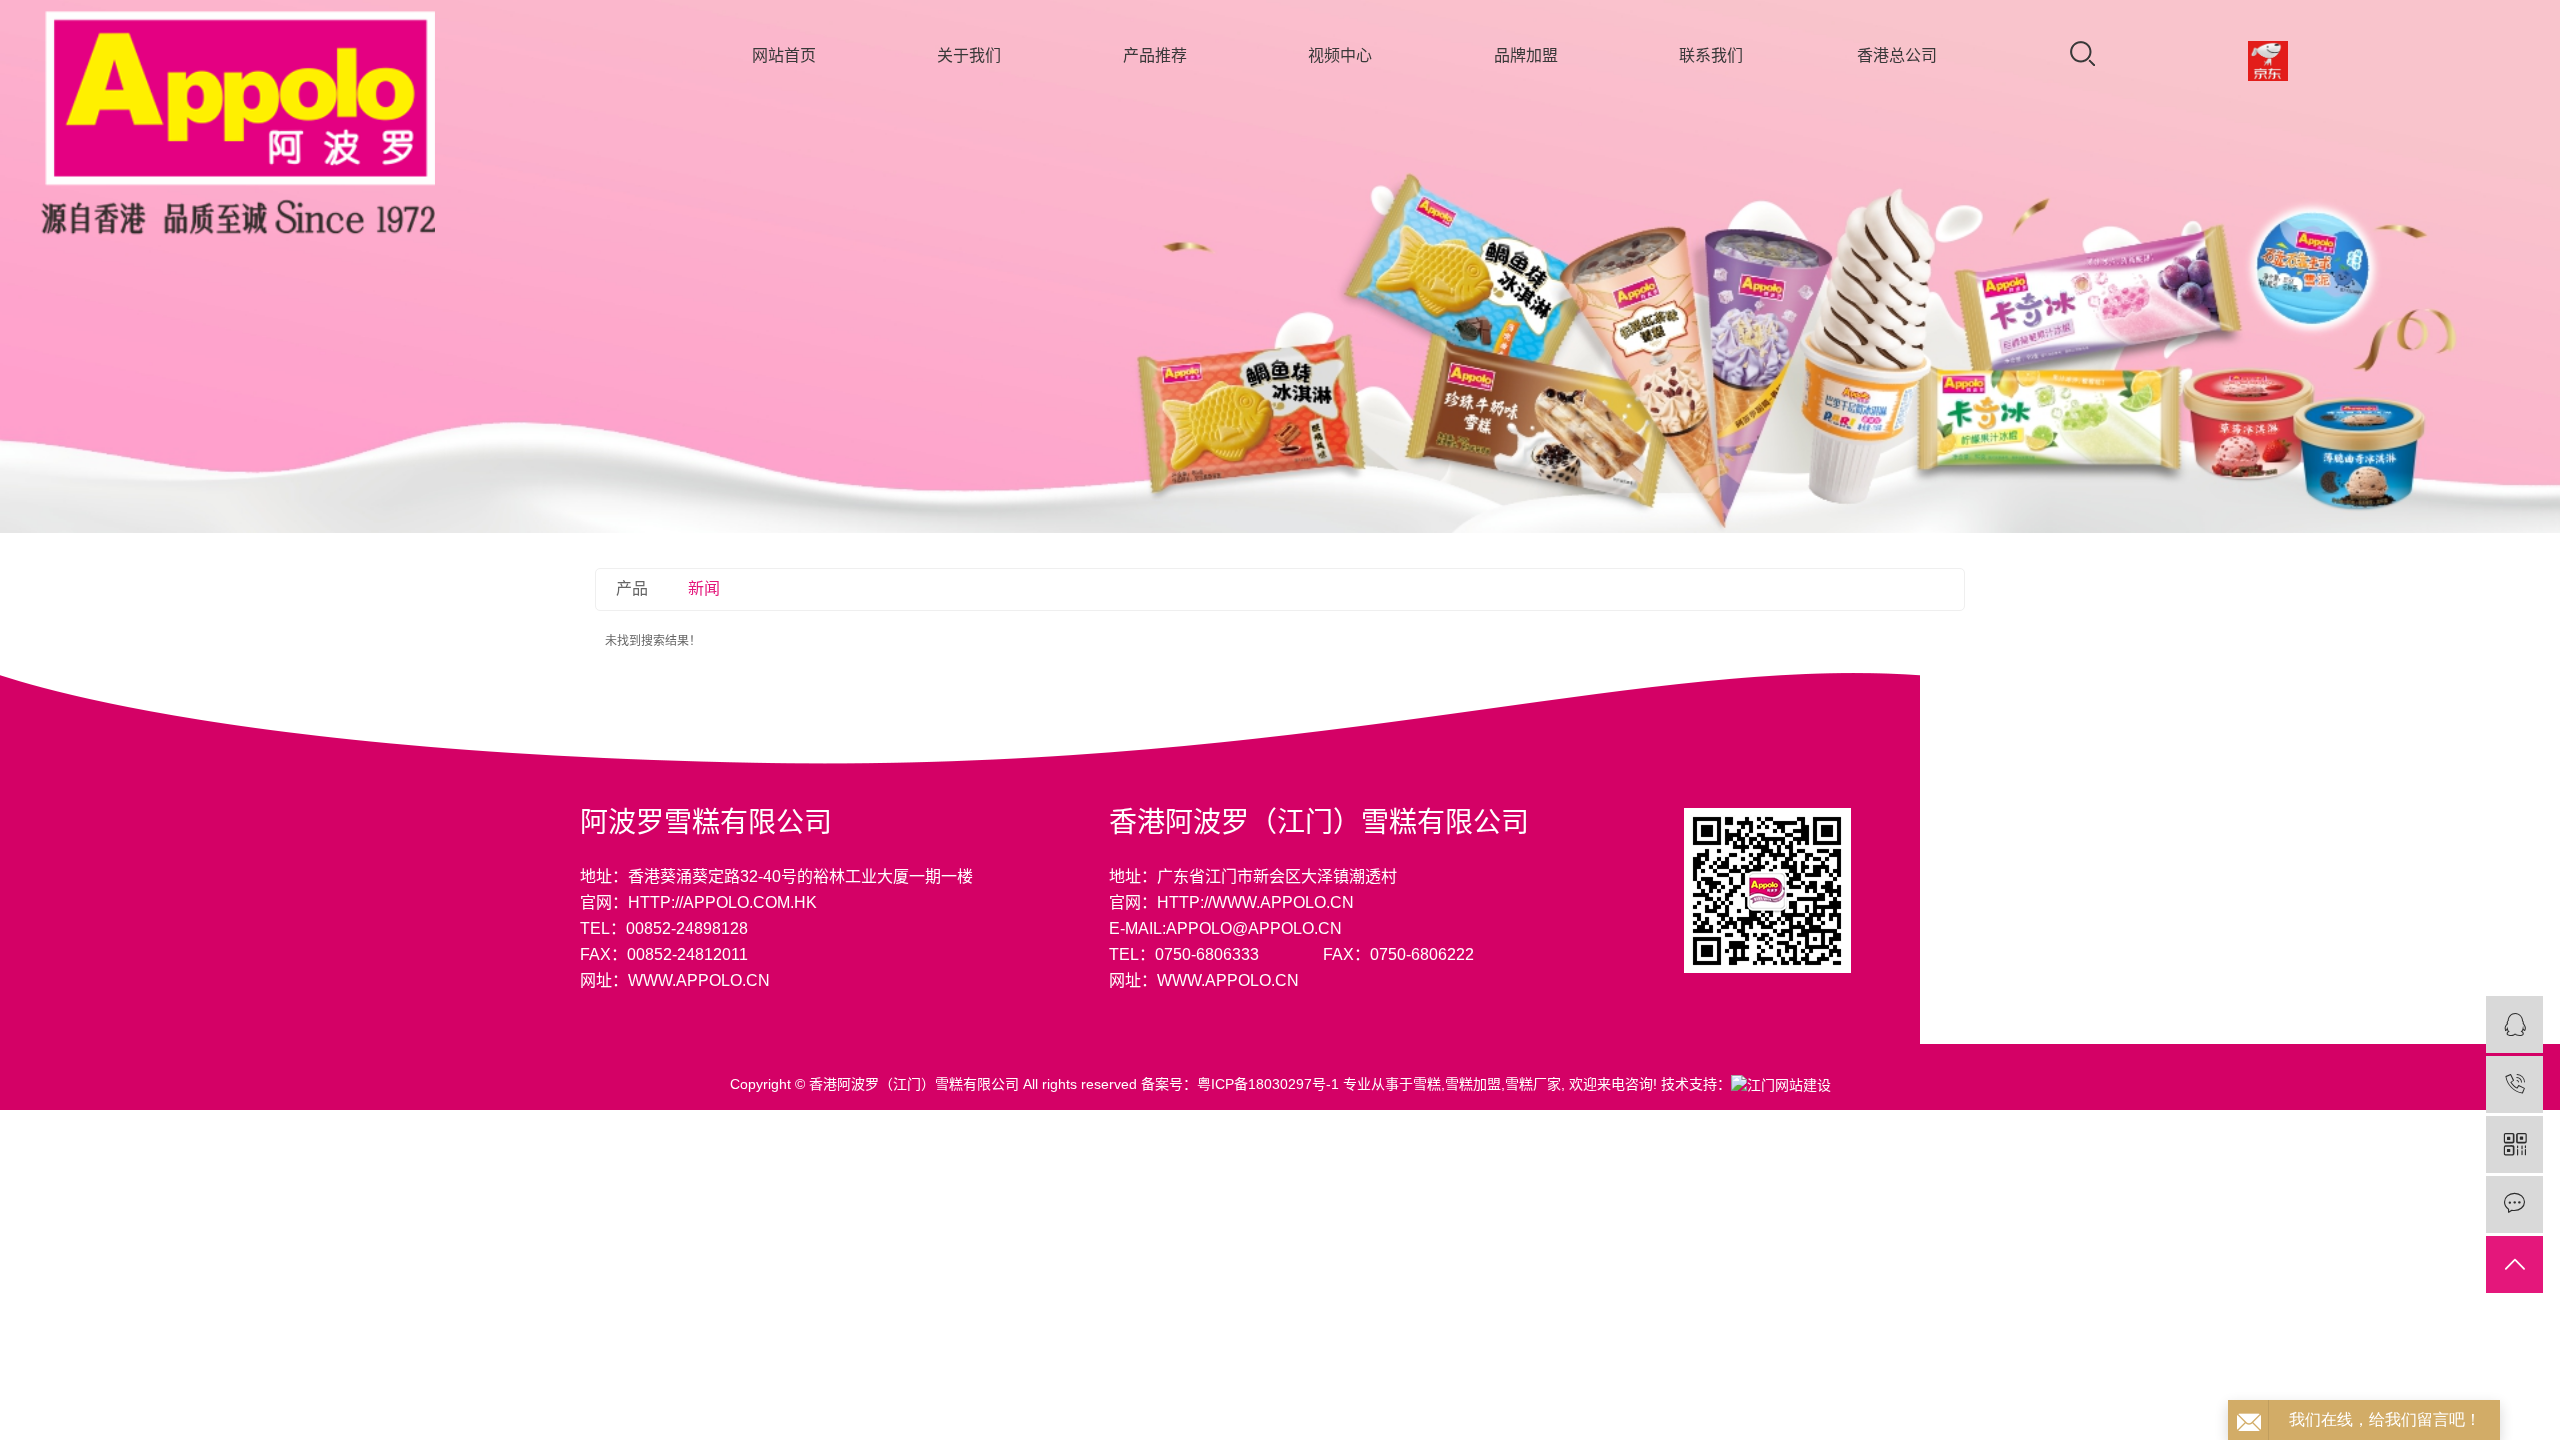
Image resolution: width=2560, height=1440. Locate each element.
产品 (632, 588)
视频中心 (1340, 55)
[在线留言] (2514, 1204)
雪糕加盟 (1473, 1084)
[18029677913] (2514, 1084)
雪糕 (1427, 1084)
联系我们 (1711, 55)
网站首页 (784, 55)
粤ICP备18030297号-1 (1268, 1084)
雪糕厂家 (1533, 1084)
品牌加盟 (1526, 55)
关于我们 (969, 55)
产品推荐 (1155, 55)
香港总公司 (1897, 55)
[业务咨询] (2514, 1024)
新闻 (704, 588)
